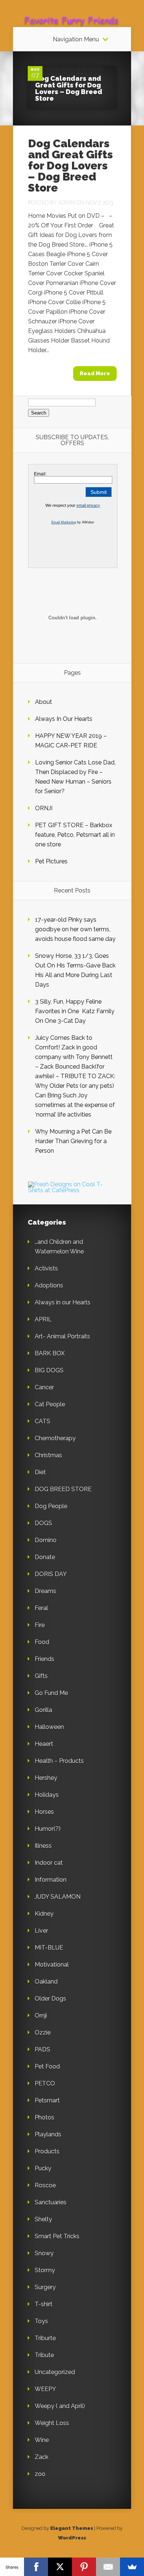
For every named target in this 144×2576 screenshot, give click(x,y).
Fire (40, 1625)
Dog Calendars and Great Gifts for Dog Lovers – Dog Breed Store (69, 88)
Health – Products (59, 1761)
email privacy (88, 505)
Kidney (44, 1914)
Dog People (51, 1506)
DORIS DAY (51, 1574)
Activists (46, 1268)
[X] (60, 2567)
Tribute (44, 2355)
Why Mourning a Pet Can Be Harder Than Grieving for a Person (73, 1141)
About (44, 702)
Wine (42, 2440)
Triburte (45, 2338)
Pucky (43, 2168)
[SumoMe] (132, 2567)
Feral (41, 1608)
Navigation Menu (76, 39)
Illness (43, 1846)
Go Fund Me (51, 1693)
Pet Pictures (51, 861)
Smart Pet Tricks (57, 2236)
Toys (41, 2321)
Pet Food (47, 2066)
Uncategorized (55, 2372)
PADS (42, 2049)
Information (51, 1880)
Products (47, 2151)
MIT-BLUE (49, 1948)
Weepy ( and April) (60, 2406)
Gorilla (43, 1710)
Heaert (44, 1744)
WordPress (72, 2538)
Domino (46, 1540)
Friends (44, 1659)
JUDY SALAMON (58, 1897)
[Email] (108, 2567)
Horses (44, 1812)
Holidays (47, 1795)
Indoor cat (49, 1863)
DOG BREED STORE (63, 1489)
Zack (42, 2457)
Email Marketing (64, 522)
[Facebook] (36, 2567)
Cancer (44, 1387)
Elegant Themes (72, 2528)
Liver (41, 1931)
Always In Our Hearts (64, 719)
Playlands (48, 2134)
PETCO (45, 2083)
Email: (40, 474)
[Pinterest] (84, 2567)
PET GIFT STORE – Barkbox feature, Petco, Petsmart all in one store (75, 835)
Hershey (46, 1778)
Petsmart (47, 2100)
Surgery (45, 2287)
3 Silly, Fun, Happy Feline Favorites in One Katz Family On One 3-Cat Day (75, 1011)
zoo (40, 2474)
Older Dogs (50, 1999)
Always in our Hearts (63, 1302)
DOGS (43, 1523)
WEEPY (45, 2389)
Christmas (48, 1455)
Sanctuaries (51, 2202)
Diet (40, 1472)
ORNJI (44, 808)
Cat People (50, 1404)
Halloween (49, 1727)
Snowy (44, 2253)
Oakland (46, 1982)
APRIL (43, 1319)
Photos (44, 2117)
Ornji (41, 2016)
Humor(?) (48, 1829)
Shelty (43, 2219)
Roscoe (45, 2185)
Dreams (45, 1591)
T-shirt (44, 2304)
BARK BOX (50, 1353)
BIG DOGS (49, 1370)
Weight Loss (52, 2423)
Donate (45, 1557)
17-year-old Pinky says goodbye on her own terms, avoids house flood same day (75, 929)
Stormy (45, 2270)
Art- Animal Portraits (62, 1336)
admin (67, 203)
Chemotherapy (55, 1438)
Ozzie (43, 2032)
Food (42, 1642)
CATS (42, 1421)
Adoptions (49, 1285)
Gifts (41, 1676)
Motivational (52, 1965)
